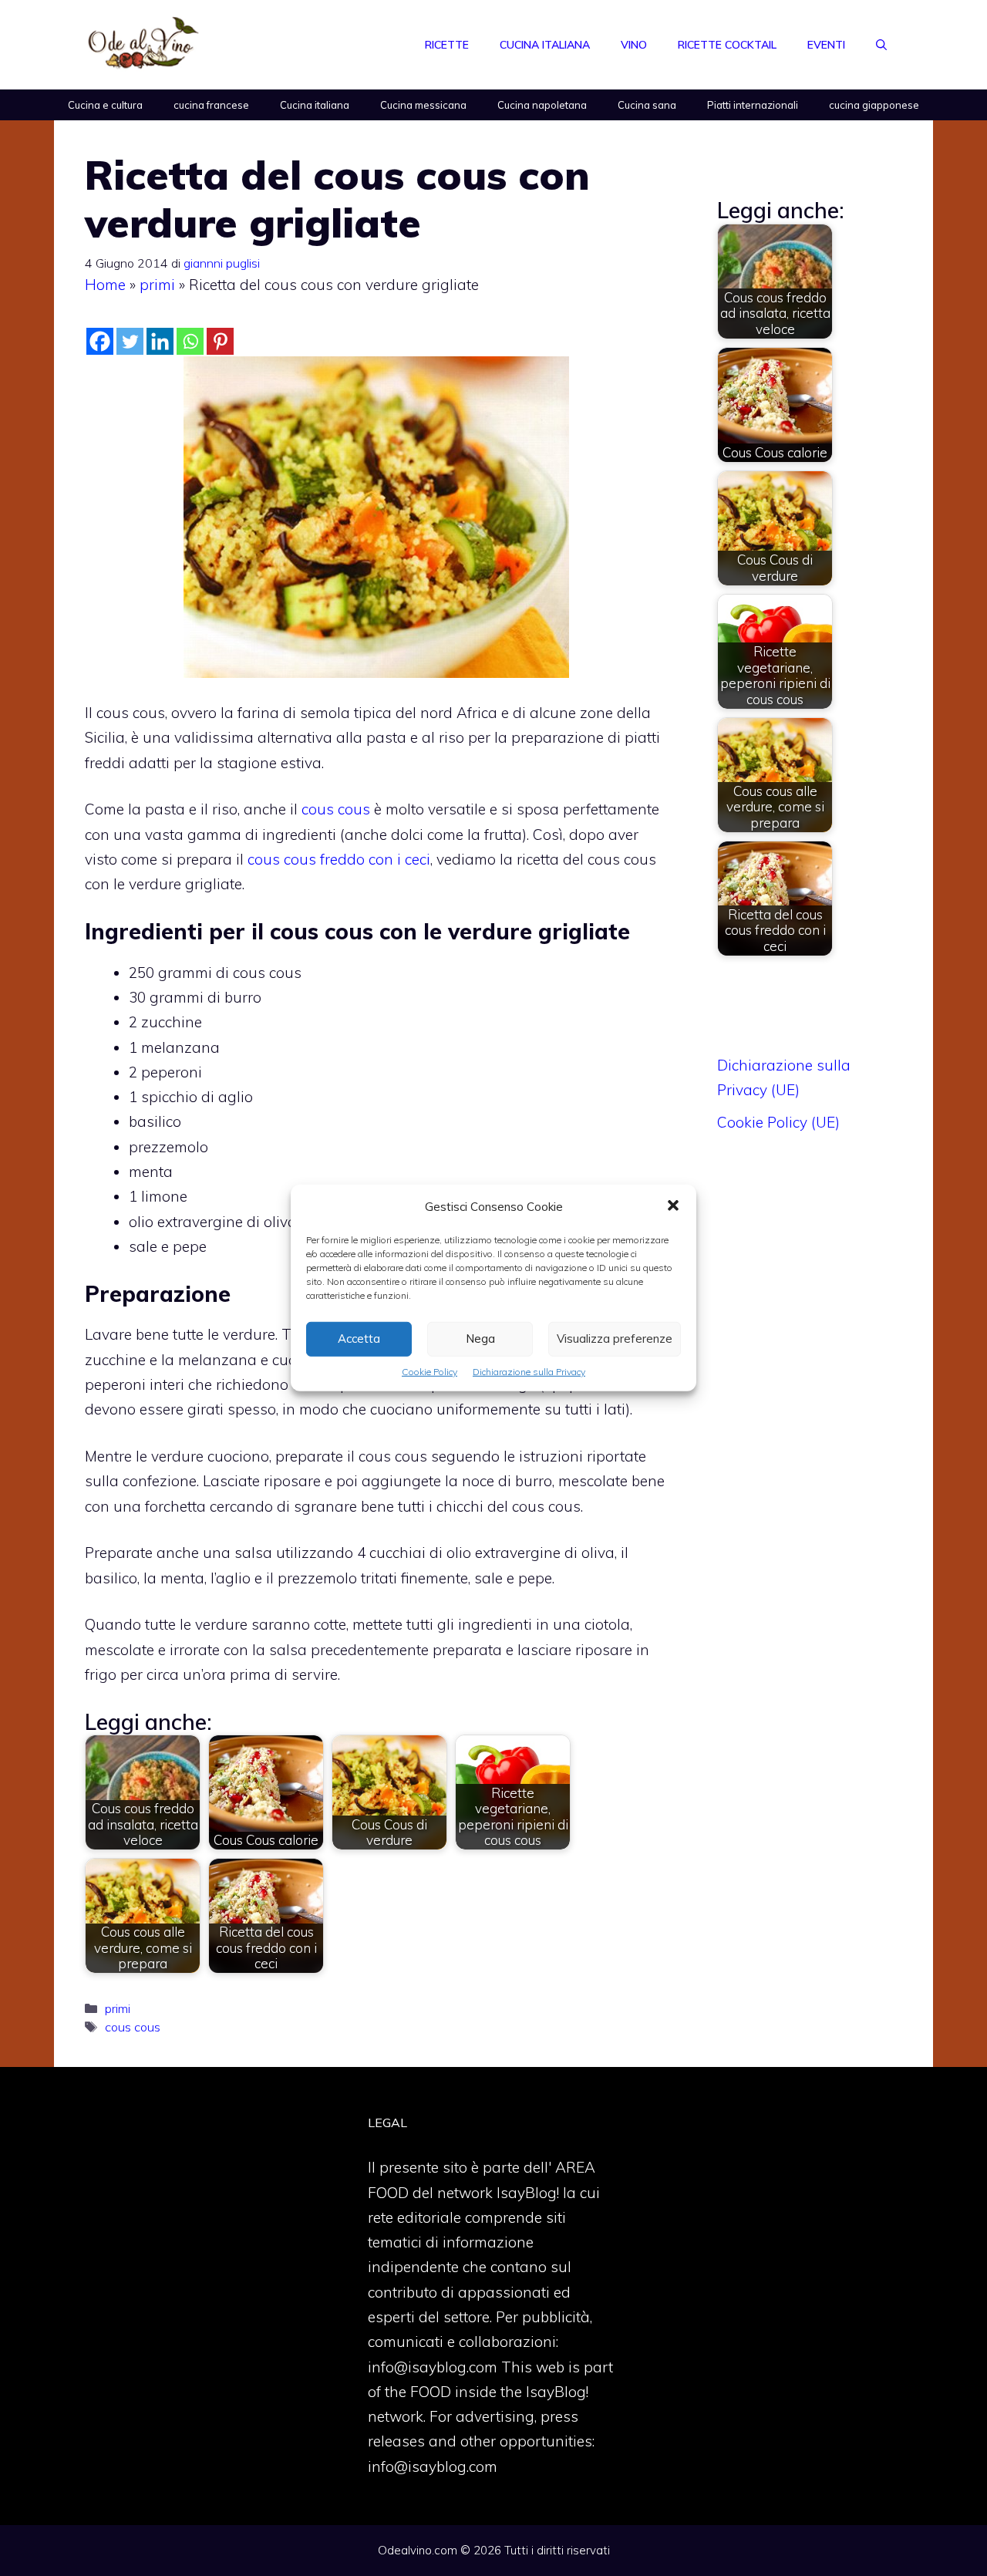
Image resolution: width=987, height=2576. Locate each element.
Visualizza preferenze (615, 1339)
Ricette (447, 45)
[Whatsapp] (190, 341)
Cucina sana (647, 105)
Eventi (826, 45)
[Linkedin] (160, 341)
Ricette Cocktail (727, 45)
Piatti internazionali (753, 105)
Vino (634, 45)
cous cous (336, 809)
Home (105, 285)
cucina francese (211, 105)
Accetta (359, 1339)
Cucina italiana (545, 45)
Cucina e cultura (105, 105)
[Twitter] (130, 341)
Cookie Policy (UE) (778, 1122)
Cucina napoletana (542, 105)
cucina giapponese (874, 105)
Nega (480, 1339)
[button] (673, 1207)
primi (157, 285)
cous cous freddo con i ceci (339, 859)
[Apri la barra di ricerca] (881, 45)
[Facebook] (100, 341)
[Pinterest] (220, 341)
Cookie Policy (429, 1372)
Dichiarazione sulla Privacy (529, 1372)
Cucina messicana (423, 105)
